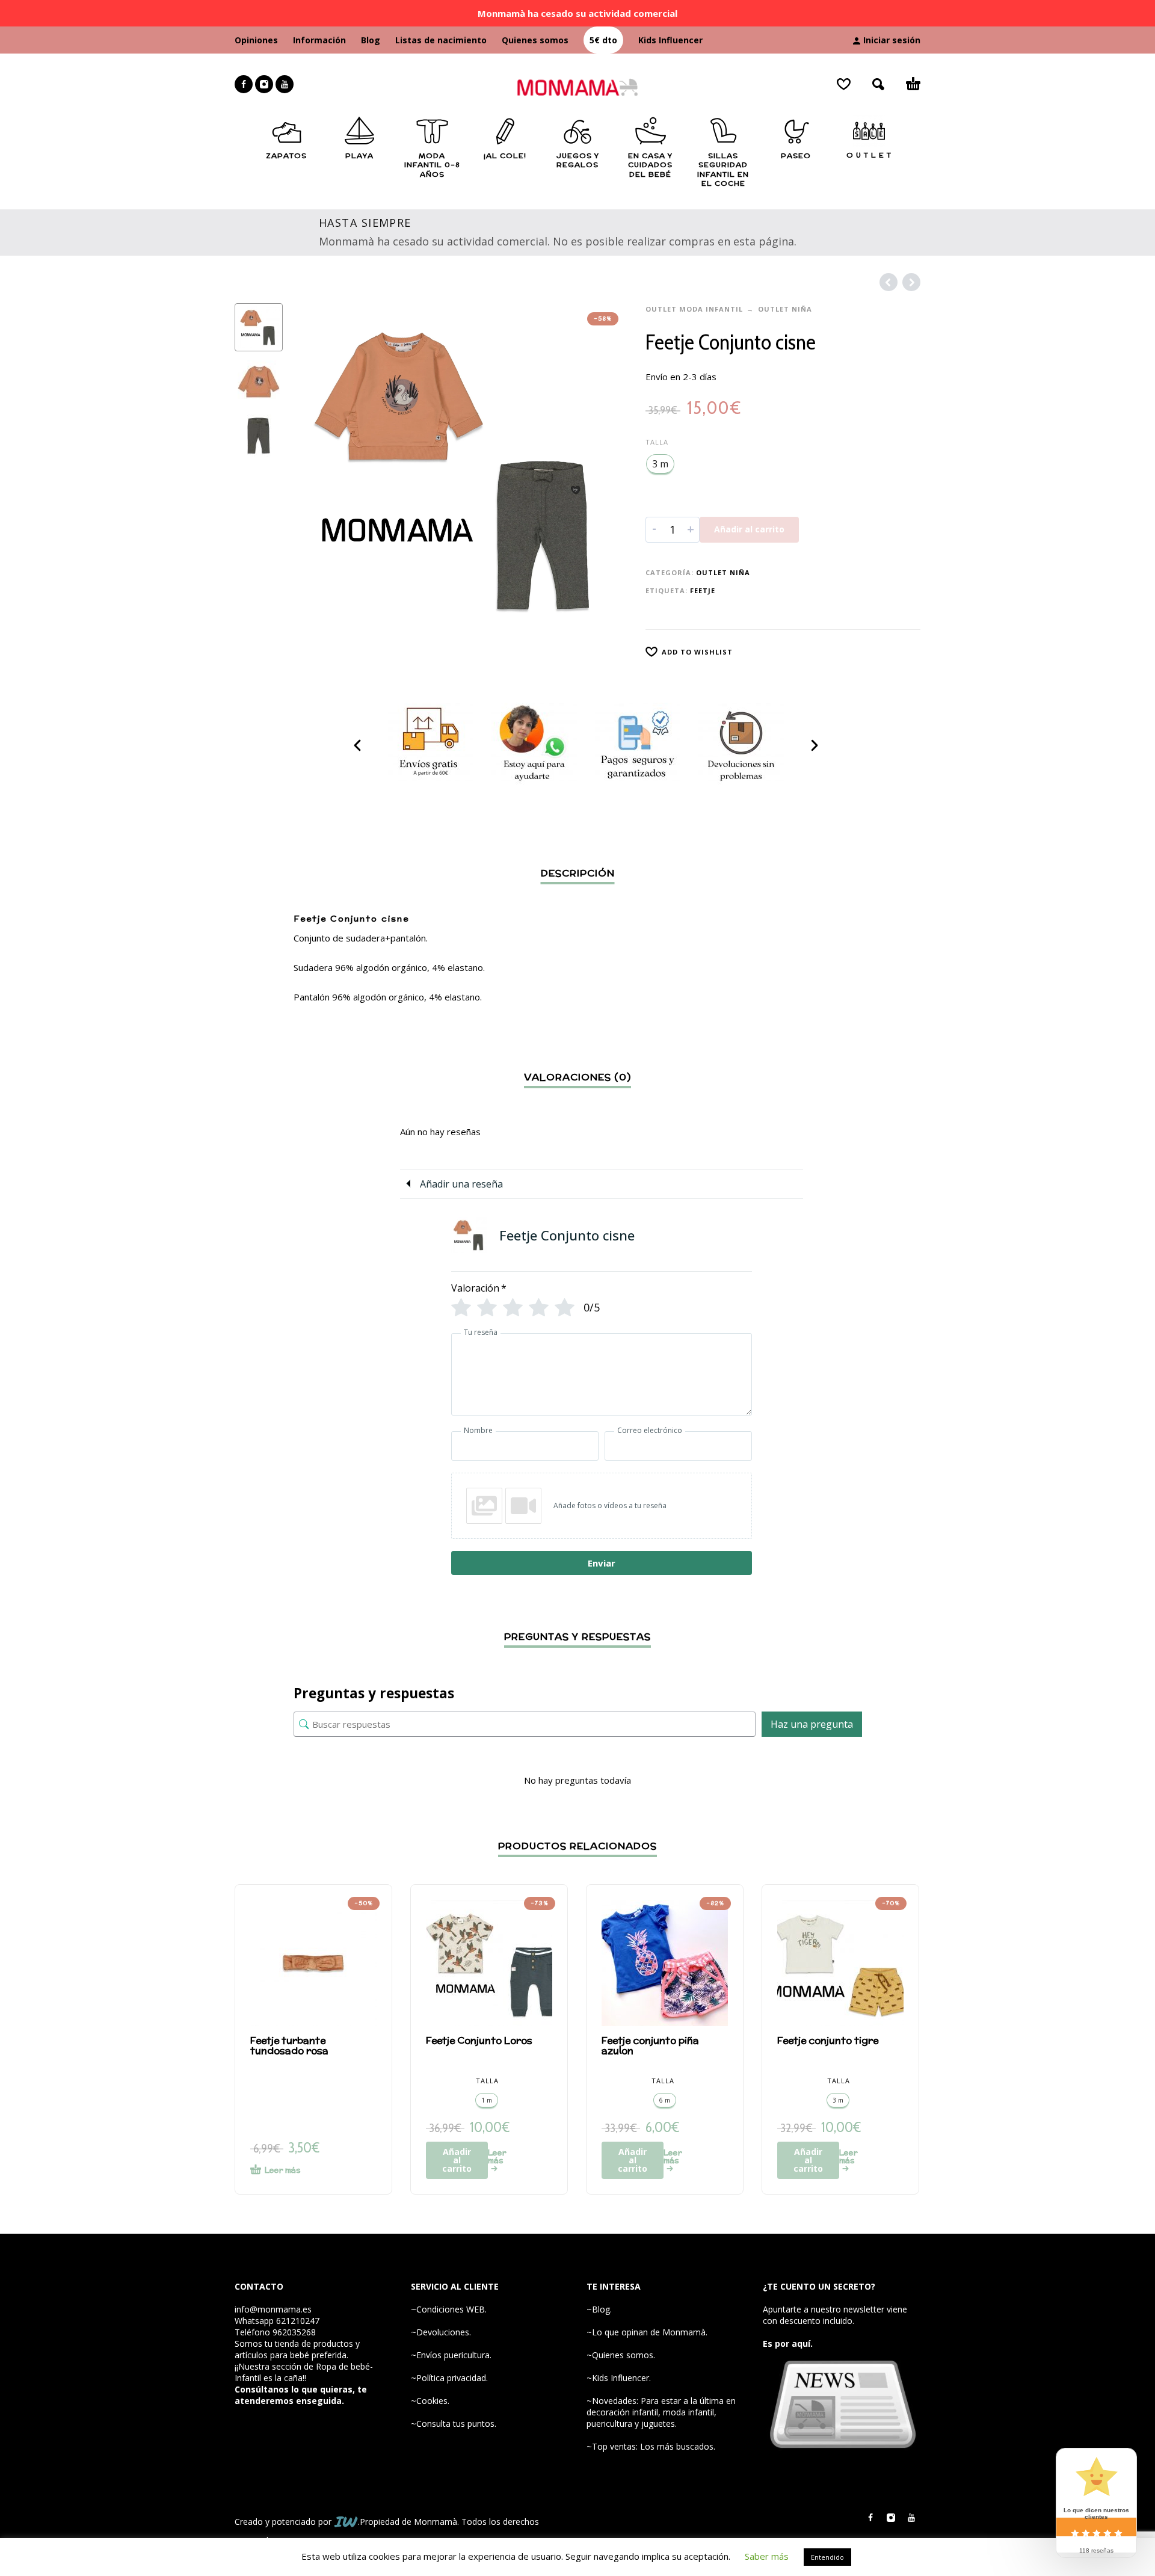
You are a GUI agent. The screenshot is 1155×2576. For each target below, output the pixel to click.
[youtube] (285, 84)
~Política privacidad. (449, 2378)
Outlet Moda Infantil (694, 309)
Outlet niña (785, 309)
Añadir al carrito (749, 529)
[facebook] (244, 84)
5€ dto (603, 40)
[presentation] (319, 470)
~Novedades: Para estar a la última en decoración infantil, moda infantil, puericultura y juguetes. (661, 2412)
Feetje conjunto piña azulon (650, 2045)
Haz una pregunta (812, 1724)
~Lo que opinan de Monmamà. (647, 2332)
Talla (657, 442)
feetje (703, 590)
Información (319, 40)
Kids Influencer (670, 40)
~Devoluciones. (441, 2332)
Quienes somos (535, 40)
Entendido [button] (827, 2557)
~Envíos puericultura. (451, 2355)
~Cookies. (430, 2401)
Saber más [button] (767, 2556)
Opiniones (256, 40)
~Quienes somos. (621, 2355)
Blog (371, 40)
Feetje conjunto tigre (828, 2040)
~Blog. (599, 2309)
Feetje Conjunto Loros (479, 2040)
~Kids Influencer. (619, 2378)
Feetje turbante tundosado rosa (289, 2045)
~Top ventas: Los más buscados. (651, 2446)
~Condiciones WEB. (449, 2309)
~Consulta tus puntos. (454, 2423)
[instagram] (264, 84)
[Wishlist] (844, 84)
